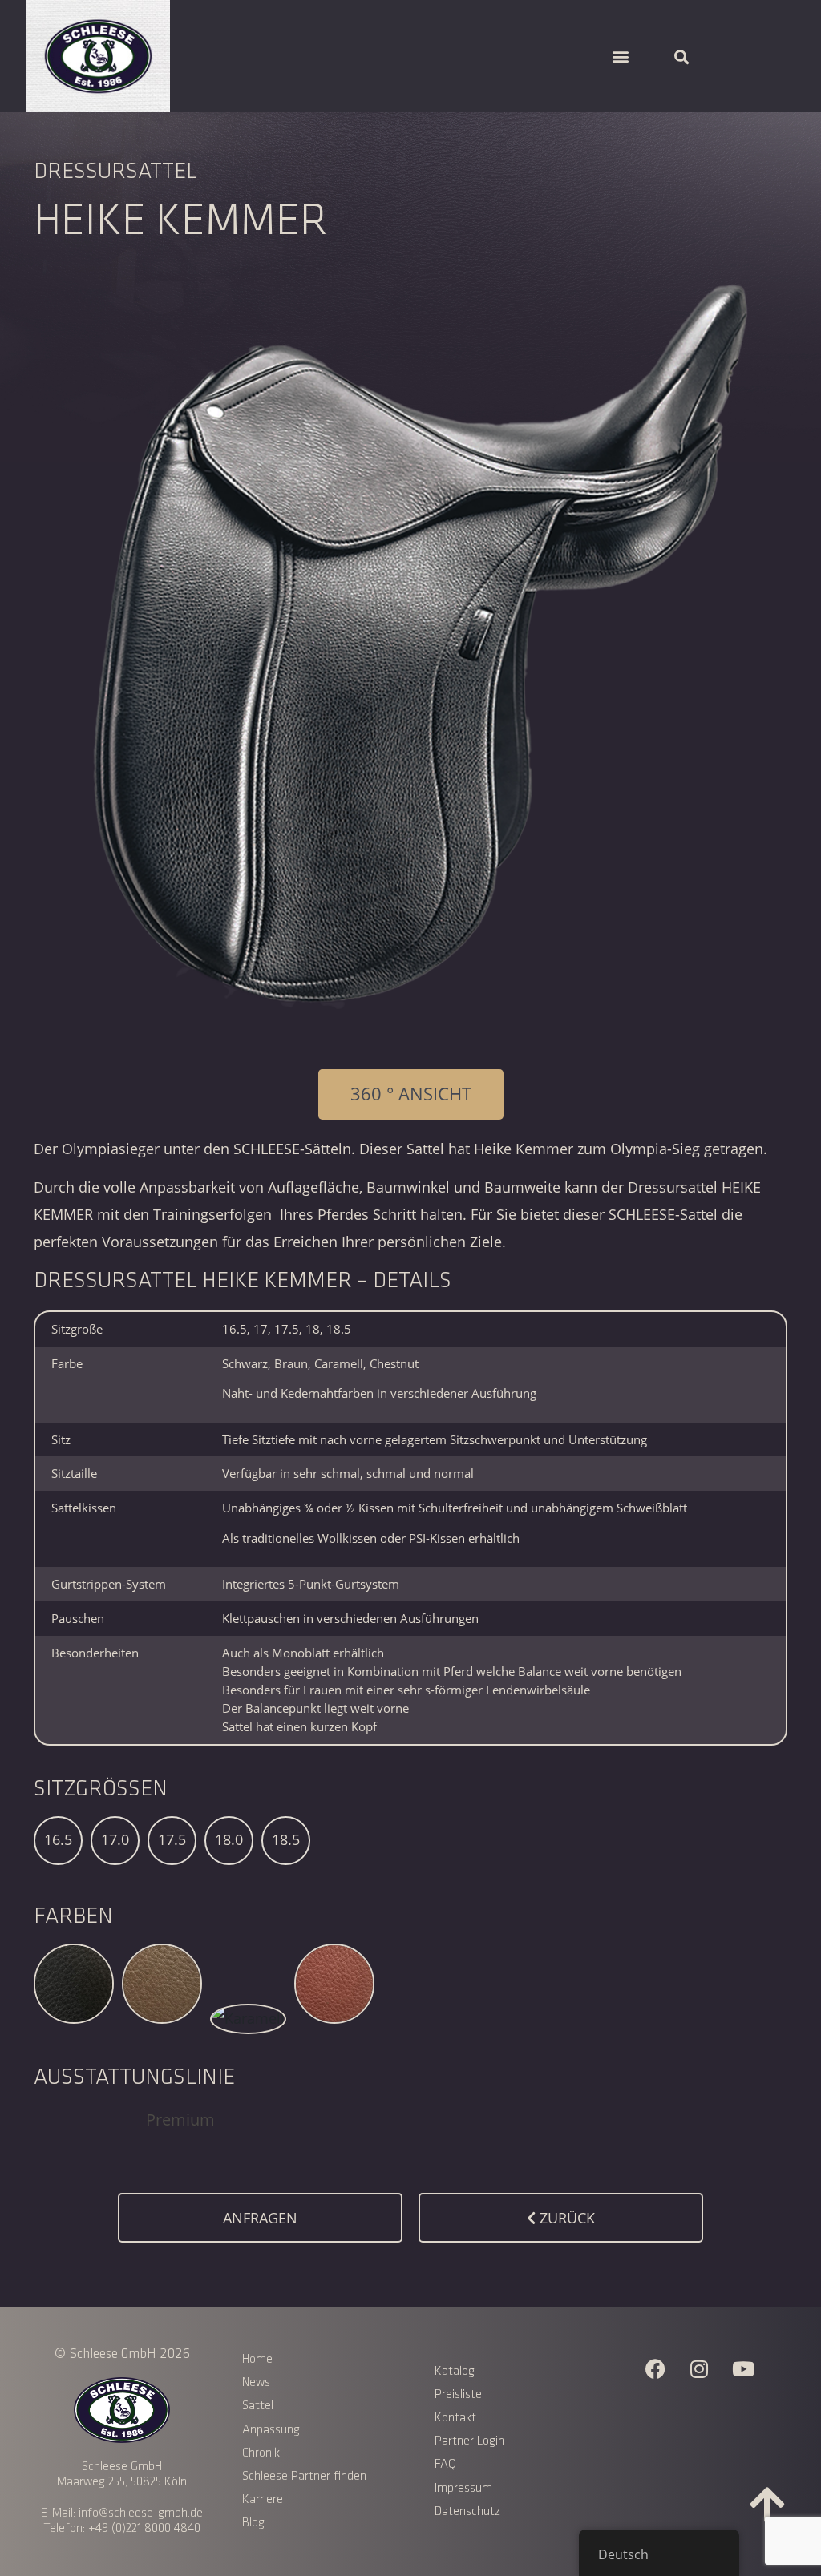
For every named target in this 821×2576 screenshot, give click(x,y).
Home (257, 2359)
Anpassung (271, 2430)
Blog (253, 2523)
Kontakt (455, 2418)
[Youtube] (743, 2368)
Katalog (455, 2371)
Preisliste (458, 2394)
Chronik (261, 2453)
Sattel (258, 2406)
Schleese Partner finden (304, 2476)
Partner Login (469, 2441)
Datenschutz (467, 2511)
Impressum (463, 2488)
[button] (620, 57)
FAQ (445, 2464)
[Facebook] (655, 2368)
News (256, 2382)
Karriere (263, 2499)
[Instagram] (699, 2368)
